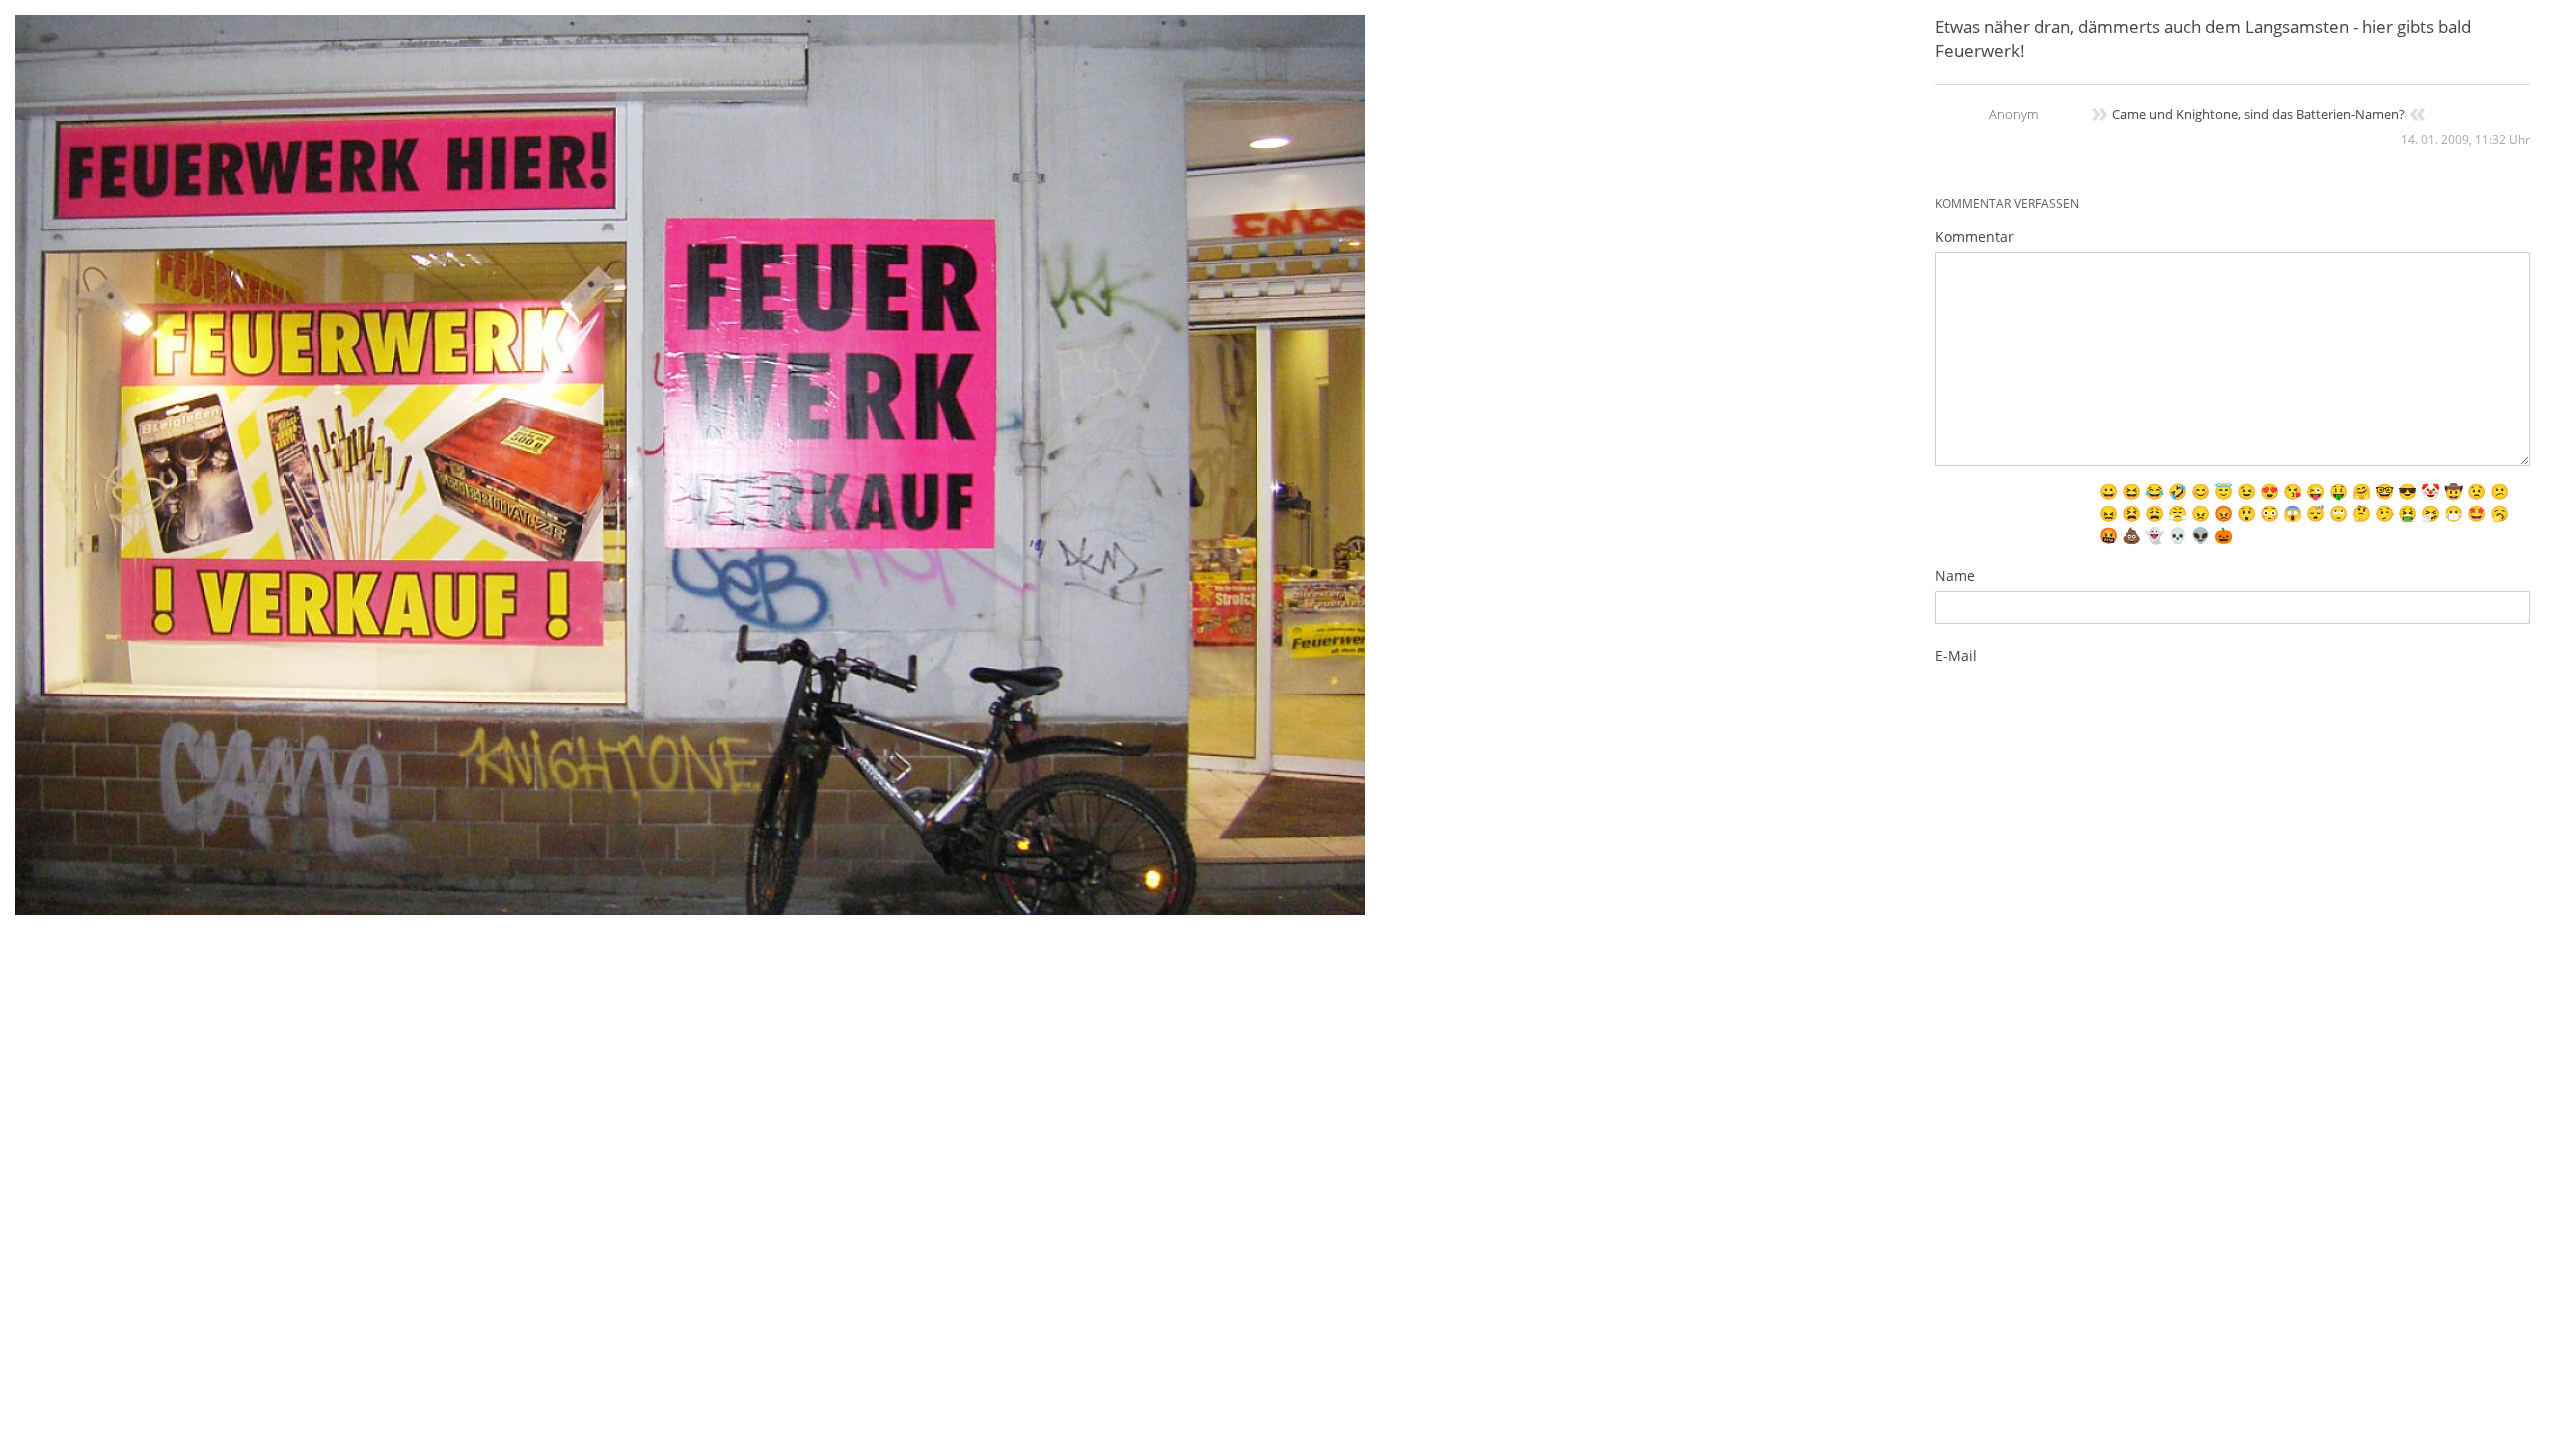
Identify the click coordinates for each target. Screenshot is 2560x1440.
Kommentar (1974, 236)
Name (1955, 575)
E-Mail (1956, 655)
